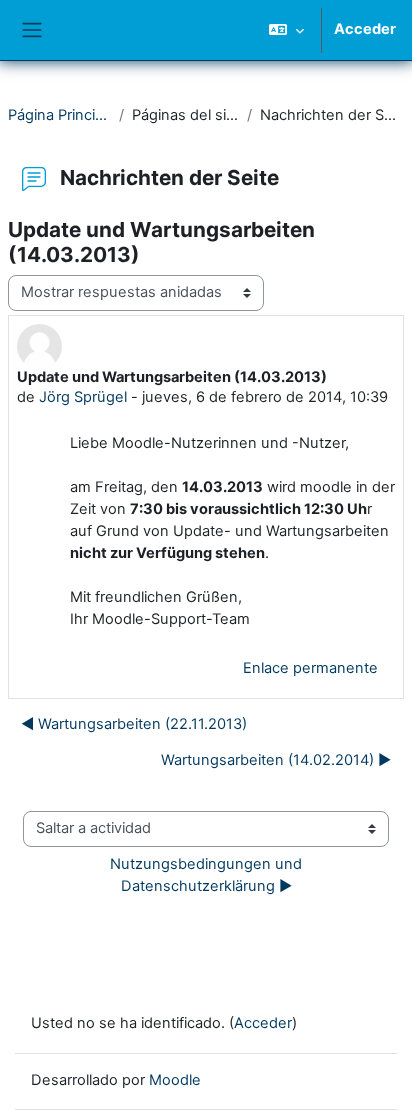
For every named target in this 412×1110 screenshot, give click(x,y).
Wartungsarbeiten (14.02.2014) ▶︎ (276, 760)
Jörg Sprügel (83, 397)
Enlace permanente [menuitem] (310, 668)
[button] (286, 30)
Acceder (365, 29)
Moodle (175, 1080)
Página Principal (59, 115)
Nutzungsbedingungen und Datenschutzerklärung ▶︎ (208, 875)
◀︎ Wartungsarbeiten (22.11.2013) (134, 724)
